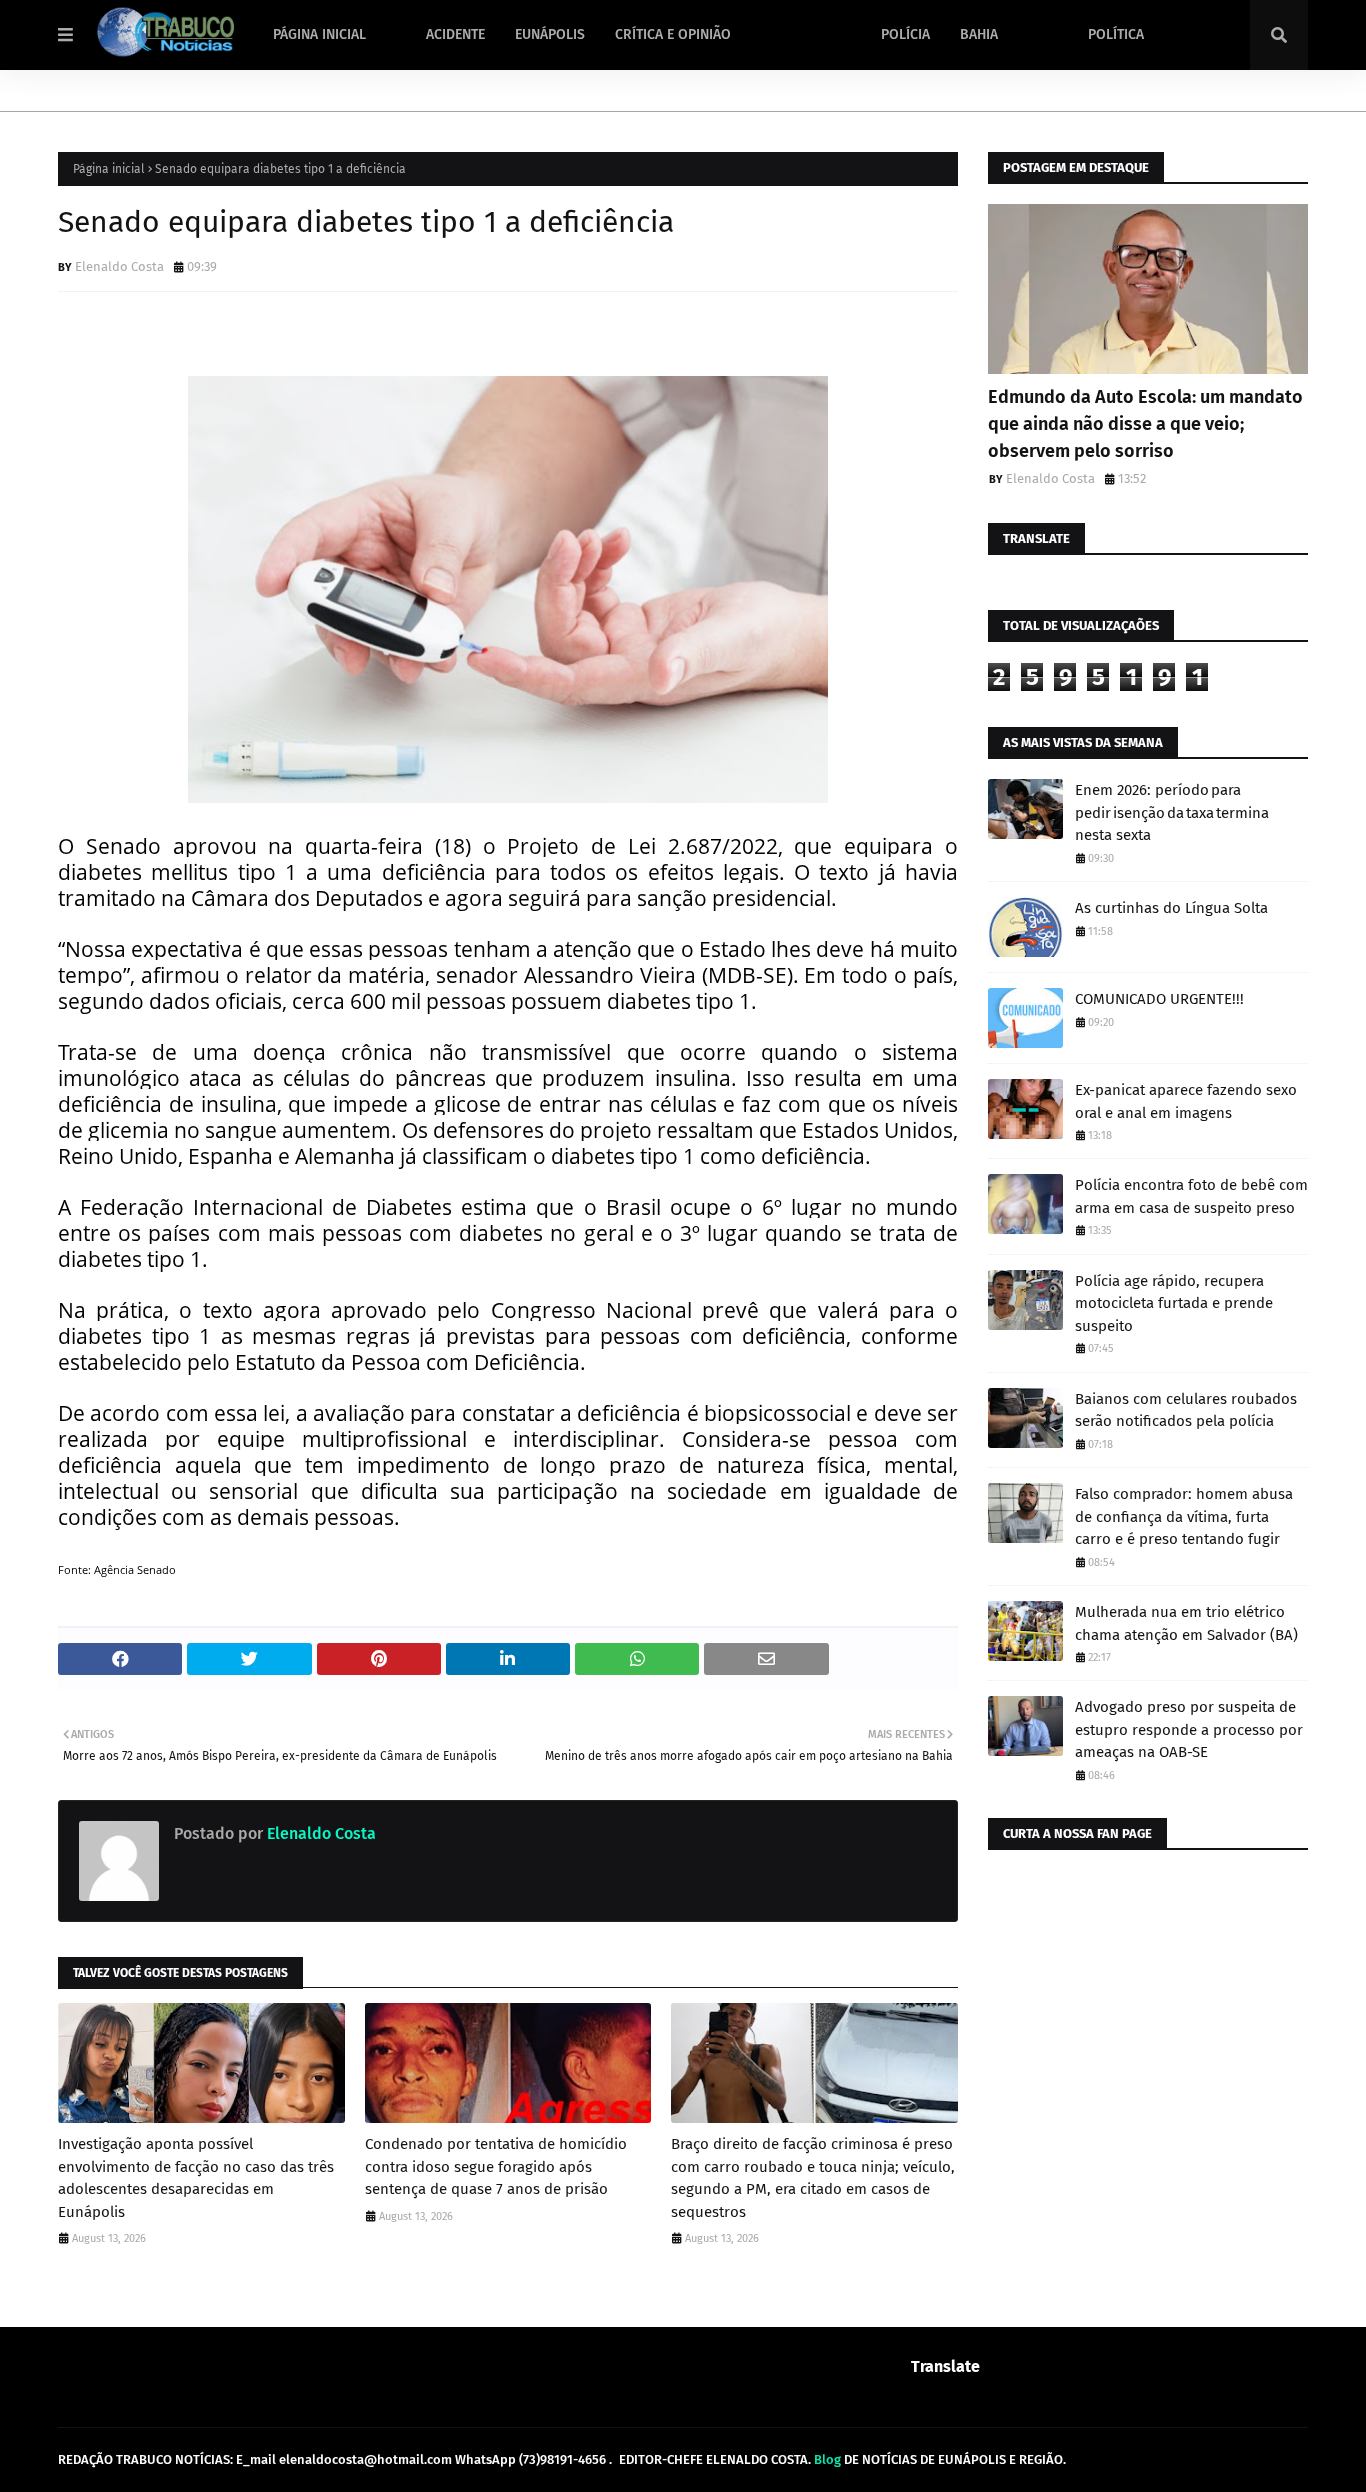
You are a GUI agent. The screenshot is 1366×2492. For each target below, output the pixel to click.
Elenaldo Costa (119, 266)
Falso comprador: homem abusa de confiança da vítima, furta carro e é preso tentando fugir (1184, 1516)
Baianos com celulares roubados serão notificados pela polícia (1186, 1410)
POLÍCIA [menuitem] (905, 34)
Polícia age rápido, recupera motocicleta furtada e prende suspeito (1174, 1303)
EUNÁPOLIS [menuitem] (550, 34)
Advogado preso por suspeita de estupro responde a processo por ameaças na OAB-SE (1189, 1729)
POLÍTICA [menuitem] (1116, 34)
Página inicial (109, 169)
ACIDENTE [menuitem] (455, 34)
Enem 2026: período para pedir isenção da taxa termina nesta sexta (1172, 812)
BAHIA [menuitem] (979, 34)
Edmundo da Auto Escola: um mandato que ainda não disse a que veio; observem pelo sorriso (1145, 424)
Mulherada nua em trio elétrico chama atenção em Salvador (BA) (1186, 1623)
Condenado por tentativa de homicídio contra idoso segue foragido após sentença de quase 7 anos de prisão (496, 2166)
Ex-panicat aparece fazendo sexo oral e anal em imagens (1186, 1101)
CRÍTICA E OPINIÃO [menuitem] (673, 34)
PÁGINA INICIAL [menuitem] (319, 34)
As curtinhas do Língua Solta (1171, 908)
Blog (827, 2459)
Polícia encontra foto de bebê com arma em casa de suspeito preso (1191, 1196)
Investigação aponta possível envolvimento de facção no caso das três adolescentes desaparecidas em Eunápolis (196, 2178)
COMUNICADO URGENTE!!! (1159, 999)
